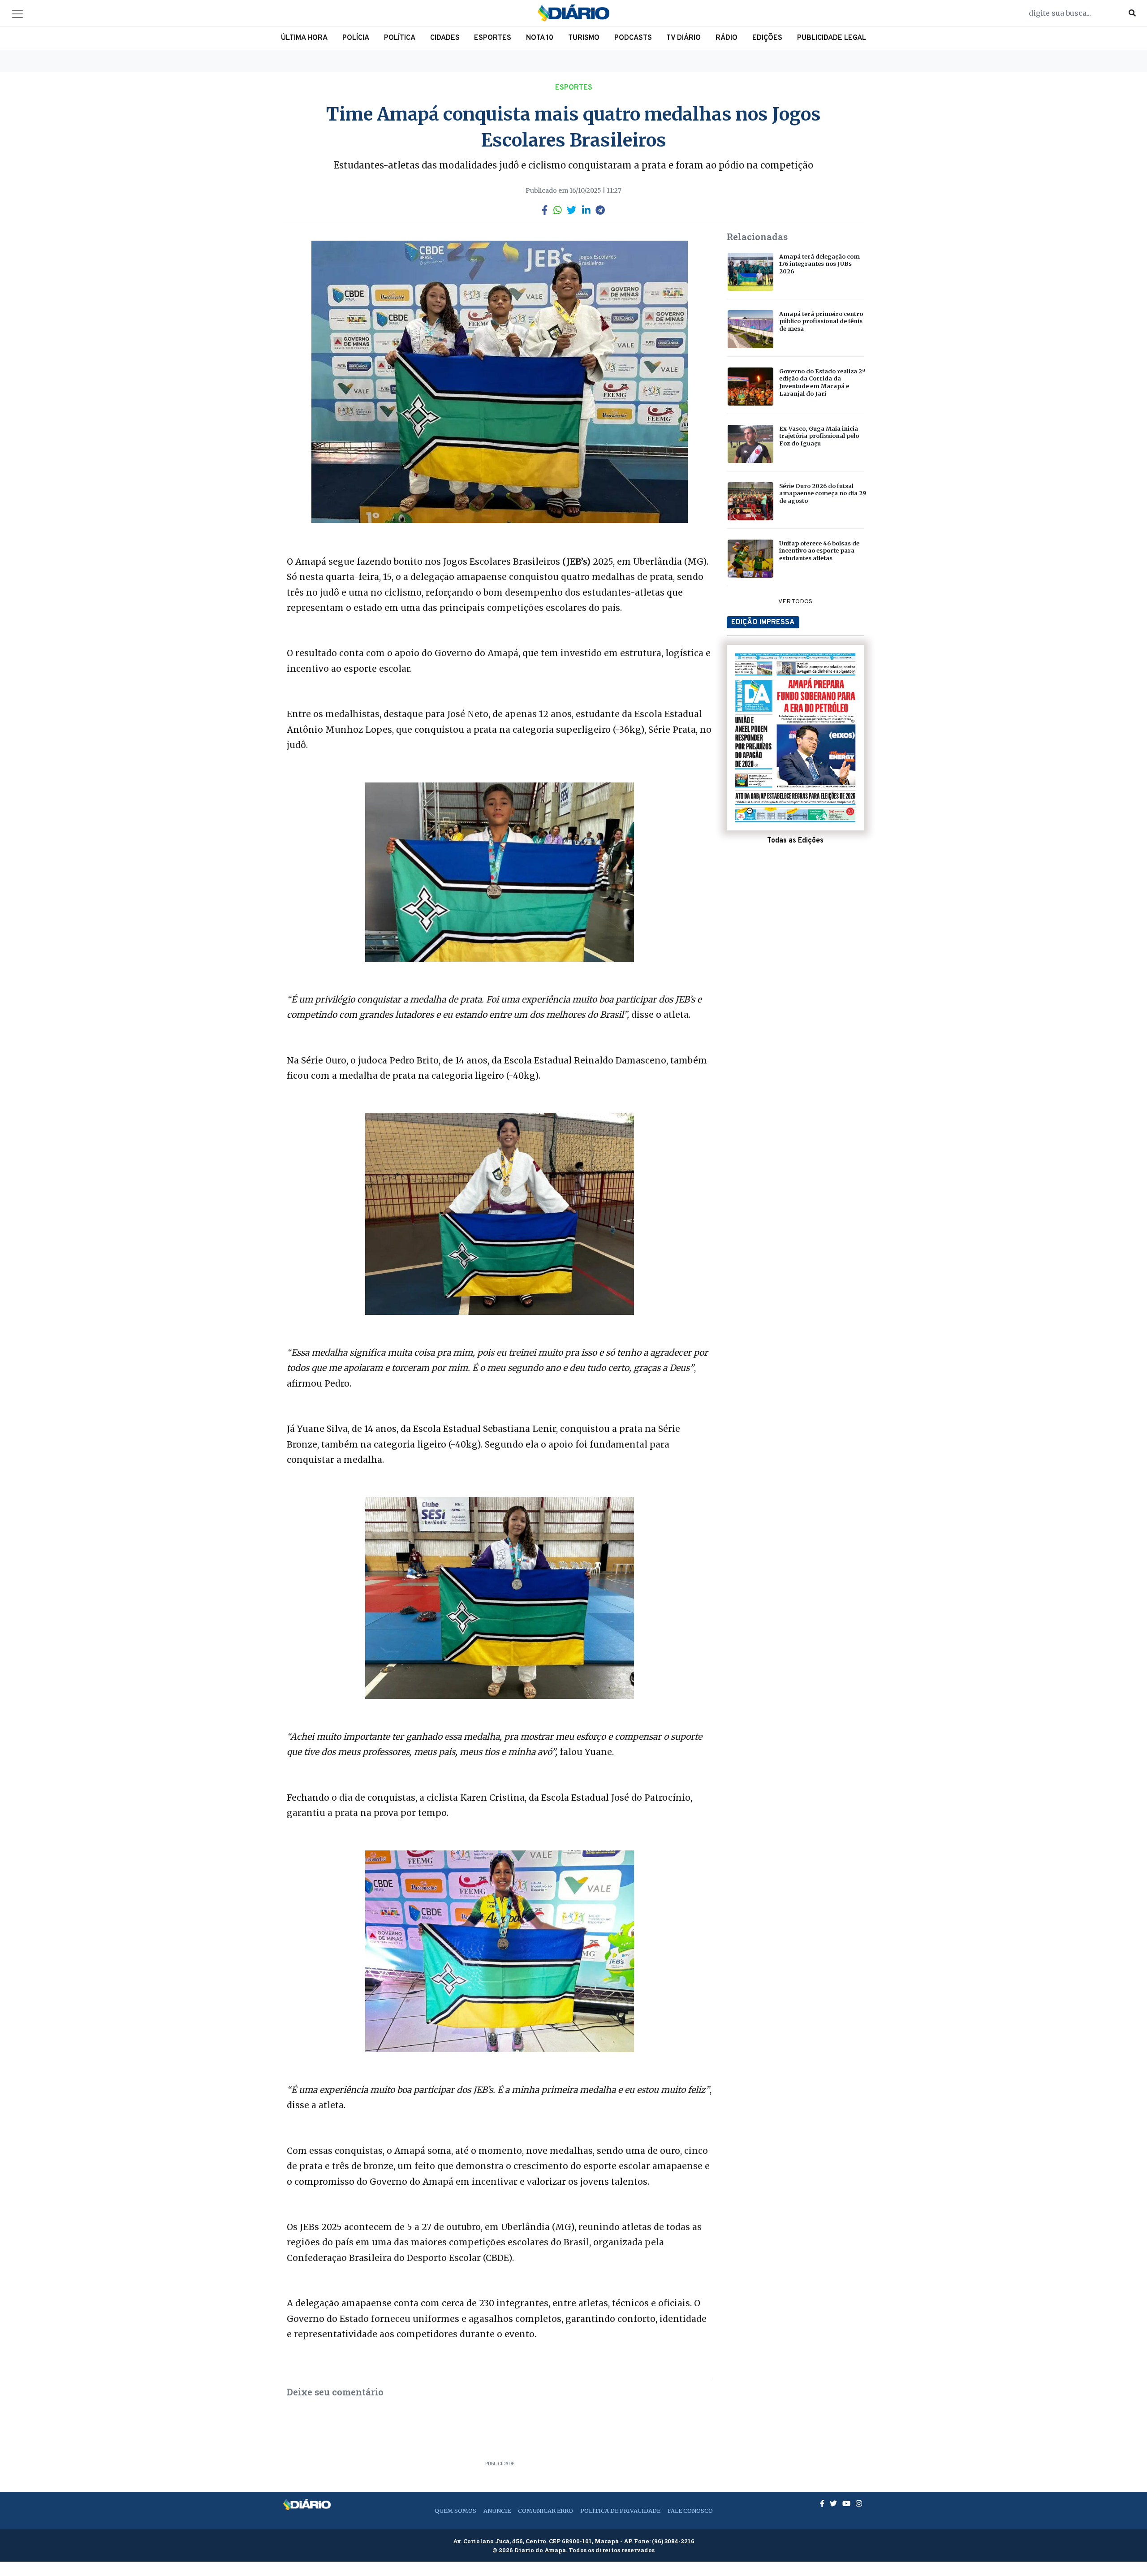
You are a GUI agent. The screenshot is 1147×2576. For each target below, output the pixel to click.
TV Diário (683, 38)
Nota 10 (540, 38)
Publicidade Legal (832, 38)
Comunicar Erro (545, 2511)
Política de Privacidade (620, 2511)
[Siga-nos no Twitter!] (834, 2503)
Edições (767, 38)
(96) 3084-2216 (673, 2541)
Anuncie (497, 2511)
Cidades (445, 38)
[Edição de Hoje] (795, 738)
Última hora (304, 38)
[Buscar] (1132, 13)
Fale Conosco (690, 2511)
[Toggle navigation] (17, 14)
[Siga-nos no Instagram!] (859, 2503)
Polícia (356, 38)
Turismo (584, 38)
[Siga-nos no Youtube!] (847, 2503)
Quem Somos (455, 2511)
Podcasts (633, 38)
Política (400, 38)
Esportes (493, 38)
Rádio (727, 38)
